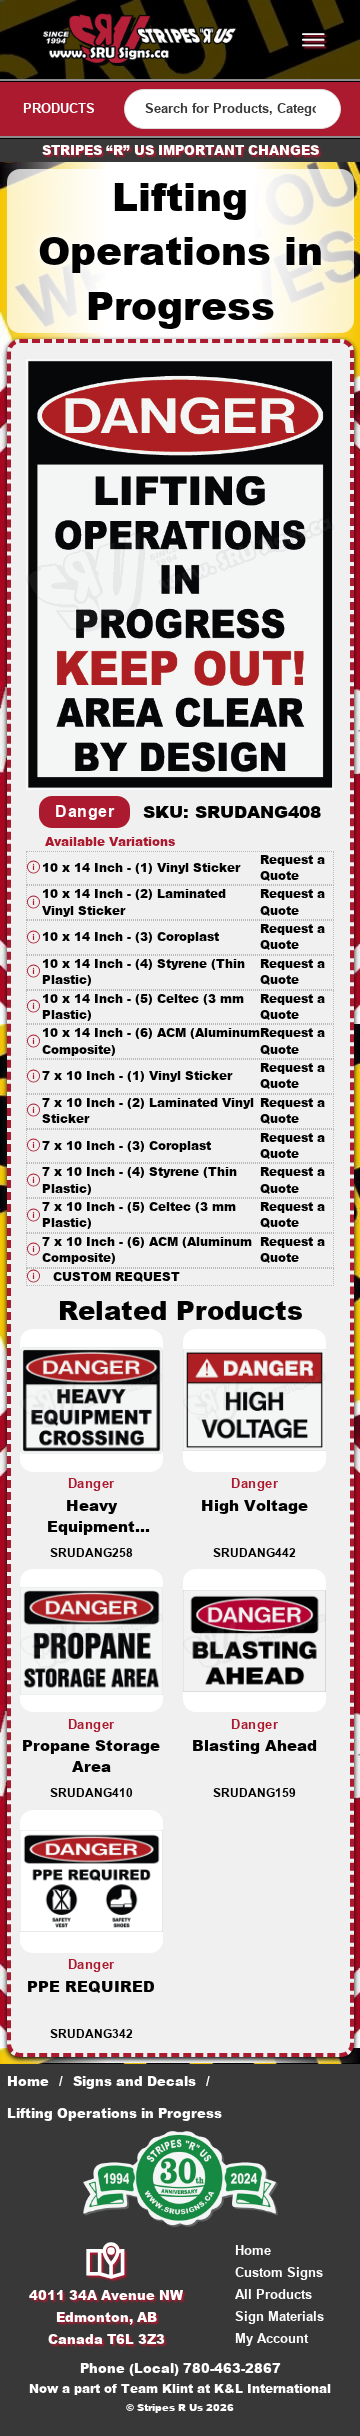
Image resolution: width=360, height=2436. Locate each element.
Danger (84, 811)
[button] (180, 868)
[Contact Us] (106, 2262)
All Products (273, 2294)
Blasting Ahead (254, 1745)
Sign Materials (279, 2316)
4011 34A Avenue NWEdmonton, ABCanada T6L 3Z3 (106, 2317)
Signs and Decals (134, 2081)
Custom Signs (279, 2272)
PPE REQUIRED (91, 1986)
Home (28, 2081)
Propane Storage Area (91, 1756)
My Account (271, 2338)
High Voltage (254, 1505)
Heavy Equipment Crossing (91, 1526)
